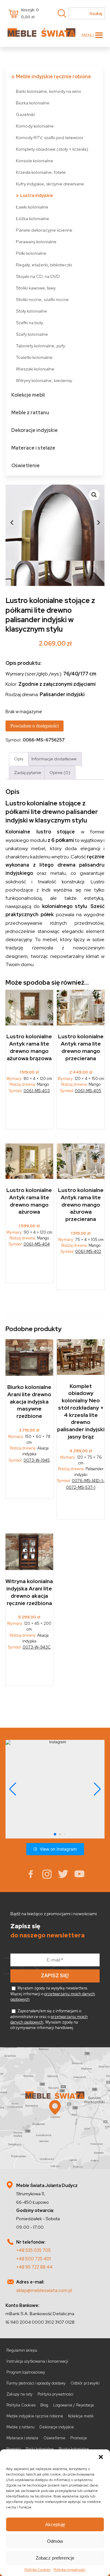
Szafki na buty (29, 322)
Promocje (79, 2438)
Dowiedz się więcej (29, 1483)
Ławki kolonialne (32, 207)
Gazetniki (25, 114)
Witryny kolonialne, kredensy (44, 380)
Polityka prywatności (70, 2570)
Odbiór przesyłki (85, 2383)
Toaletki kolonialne (34, 357)
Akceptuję (55, 2524)
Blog (44, 2405)
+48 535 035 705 (33, 2250)
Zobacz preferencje (55, 2558)
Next (98, 523)
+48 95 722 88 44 (34, 2267)
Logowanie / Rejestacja (73, 2405)
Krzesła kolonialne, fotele (41, 172)
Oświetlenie (26, 466)
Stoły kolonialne (31, 311)
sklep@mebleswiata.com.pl (44, 2290)
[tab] (19, 759)
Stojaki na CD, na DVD (38, 276)
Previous (12, 523)
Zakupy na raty (20, 2394)
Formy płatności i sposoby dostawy (36, 2383)
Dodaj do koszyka (30, 1113)
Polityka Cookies (37, 2570)
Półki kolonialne (31, 253)
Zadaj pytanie (28, 772)
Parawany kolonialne (36, 242)
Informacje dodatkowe (54, 759)
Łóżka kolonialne (33, 218)
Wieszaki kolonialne (35, 369)
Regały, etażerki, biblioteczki (44, 265)
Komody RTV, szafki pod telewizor (50, 137)
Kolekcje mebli (28, 395)
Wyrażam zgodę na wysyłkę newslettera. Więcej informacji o (53, 1994)
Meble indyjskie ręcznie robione (53, 77)
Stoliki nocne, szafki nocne (42, 299)
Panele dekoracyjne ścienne (44, 230)
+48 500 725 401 (33, 2259)
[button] (101, 2457)
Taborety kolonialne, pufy (40, 346)
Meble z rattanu (30, 413)
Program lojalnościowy (26, 2372)
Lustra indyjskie (37, 195)
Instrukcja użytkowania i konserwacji (37, 2361)
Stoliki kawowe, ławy (36, 288)
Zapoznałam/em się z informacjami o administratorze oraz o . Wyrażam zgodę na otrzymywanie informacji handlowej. (49, 2019)
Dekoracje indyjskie (35, 430)
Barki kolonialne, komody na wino (49, 91)
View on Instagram (58, 1849)
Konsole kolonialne (35, 161)
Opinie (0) (60, 772)
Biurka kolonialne (33, 103)
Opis (19, 759)
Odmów (55, 2541)
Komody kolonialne (35, 126)
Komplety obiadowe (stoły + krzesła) (52, 149)
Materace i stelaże (33, 448)
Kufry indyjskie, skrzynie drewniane (50, 184)
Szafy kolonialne (32, 334)
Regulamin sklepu (22, 2350)
